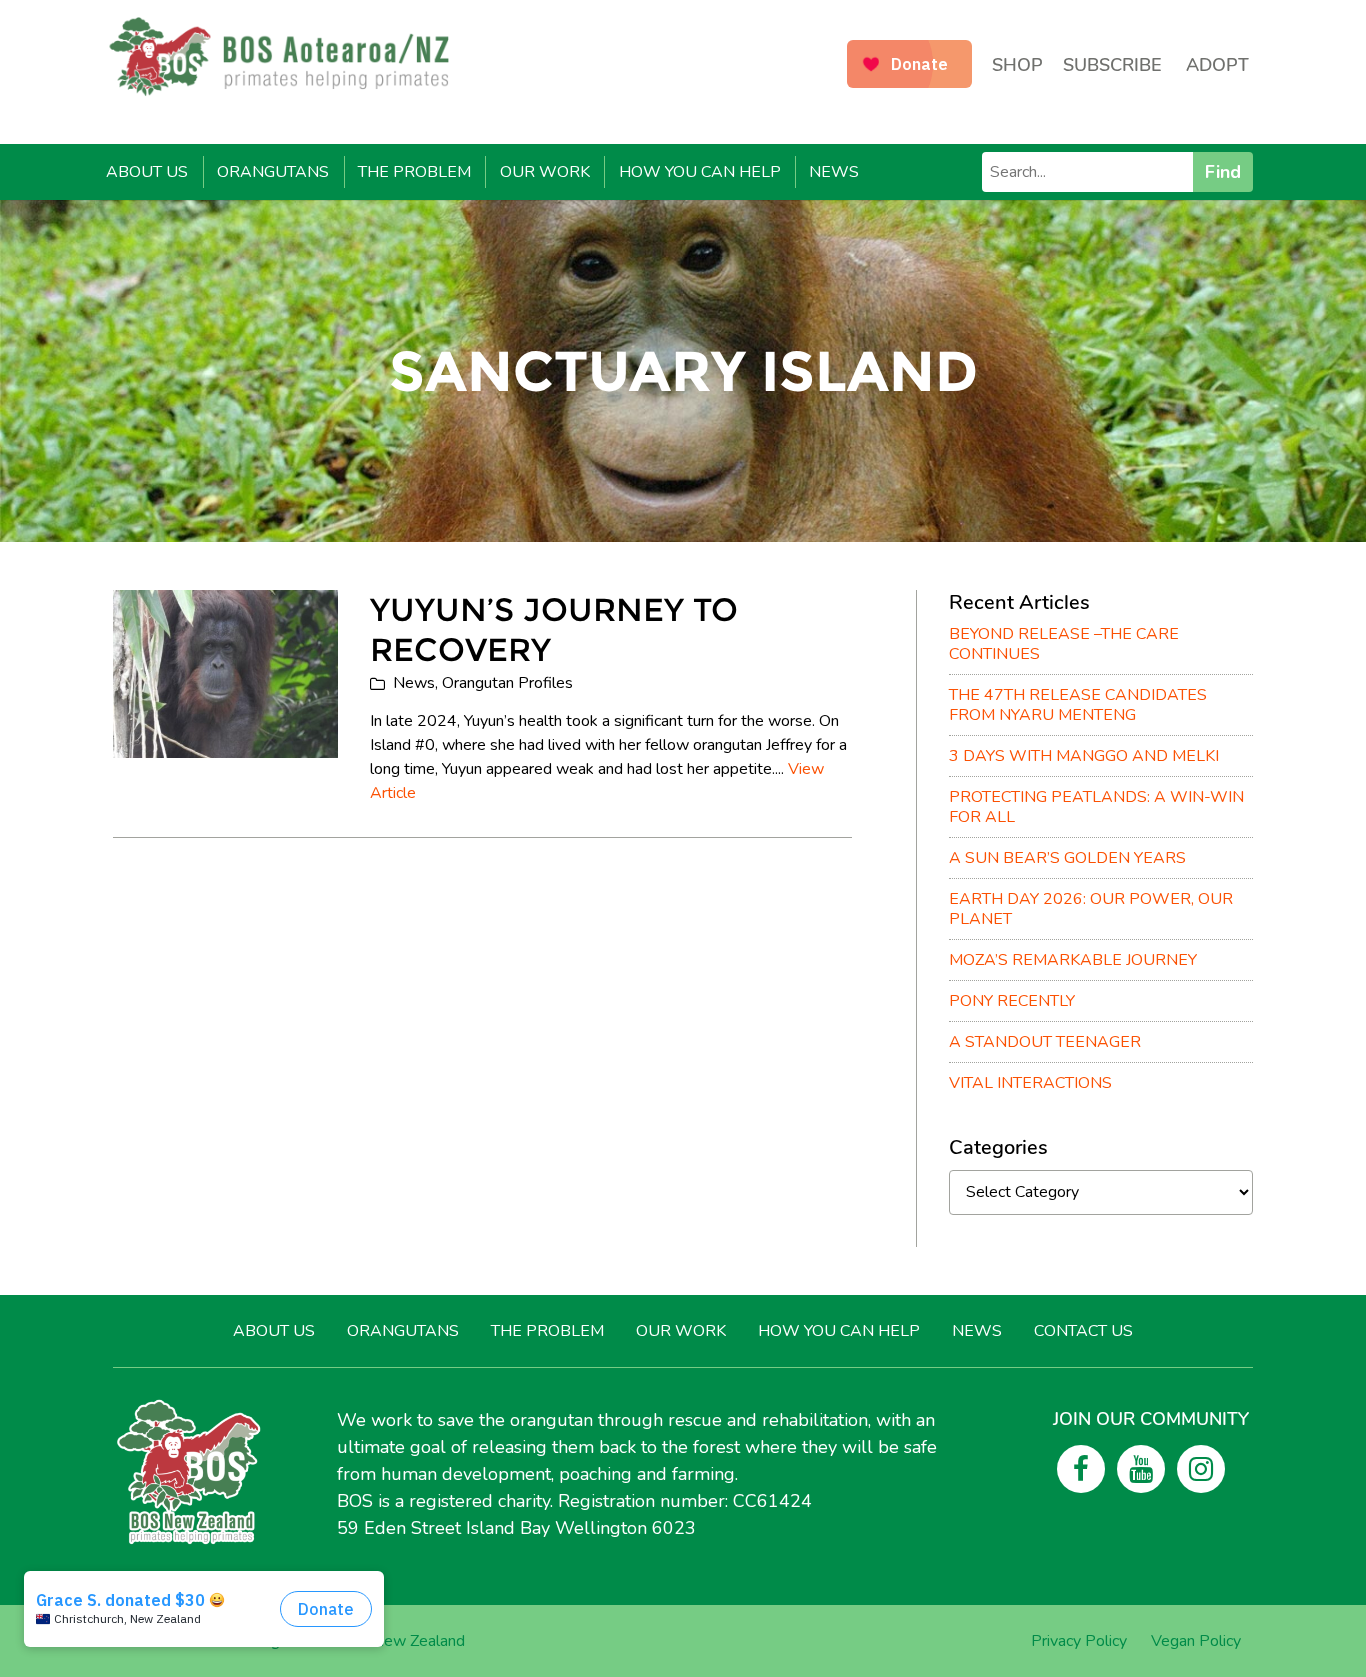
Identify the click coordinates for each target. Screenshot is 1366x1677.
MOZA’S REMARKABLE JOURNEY (1073, 960)
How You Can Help (700, 172)
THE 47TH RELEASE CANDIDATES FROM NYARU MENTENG (1078, 705)
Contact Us (1083, 1331)
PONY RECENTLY (1012, 1001)
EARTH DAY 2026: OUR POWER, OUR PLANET (1091, 909)
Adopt (1217, 65)
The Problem (414, 172)
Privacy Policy (1079, 1641)
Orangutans (273, 172)
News (834, 172)
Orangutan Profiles (507, 683)
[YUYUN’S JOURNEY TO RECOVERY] (225, 674)
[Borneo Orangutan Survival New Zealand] (289, 56)
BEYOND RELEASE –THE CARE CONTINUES (1064, 644)
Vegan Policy (1196, 1641)
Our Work (545, 172)
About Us (147, 172)
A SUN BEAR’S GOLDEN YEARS (1067, 858)
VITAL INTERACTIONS (1030, 1083)
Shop (1017, 65)
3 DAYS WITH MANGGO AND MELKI (1084, 756)
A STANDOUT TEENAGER (1045, 1042)
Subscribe (1112, 65)
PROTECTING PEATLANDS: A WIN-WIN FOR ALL (1096, 807)
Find (1223, 172)
